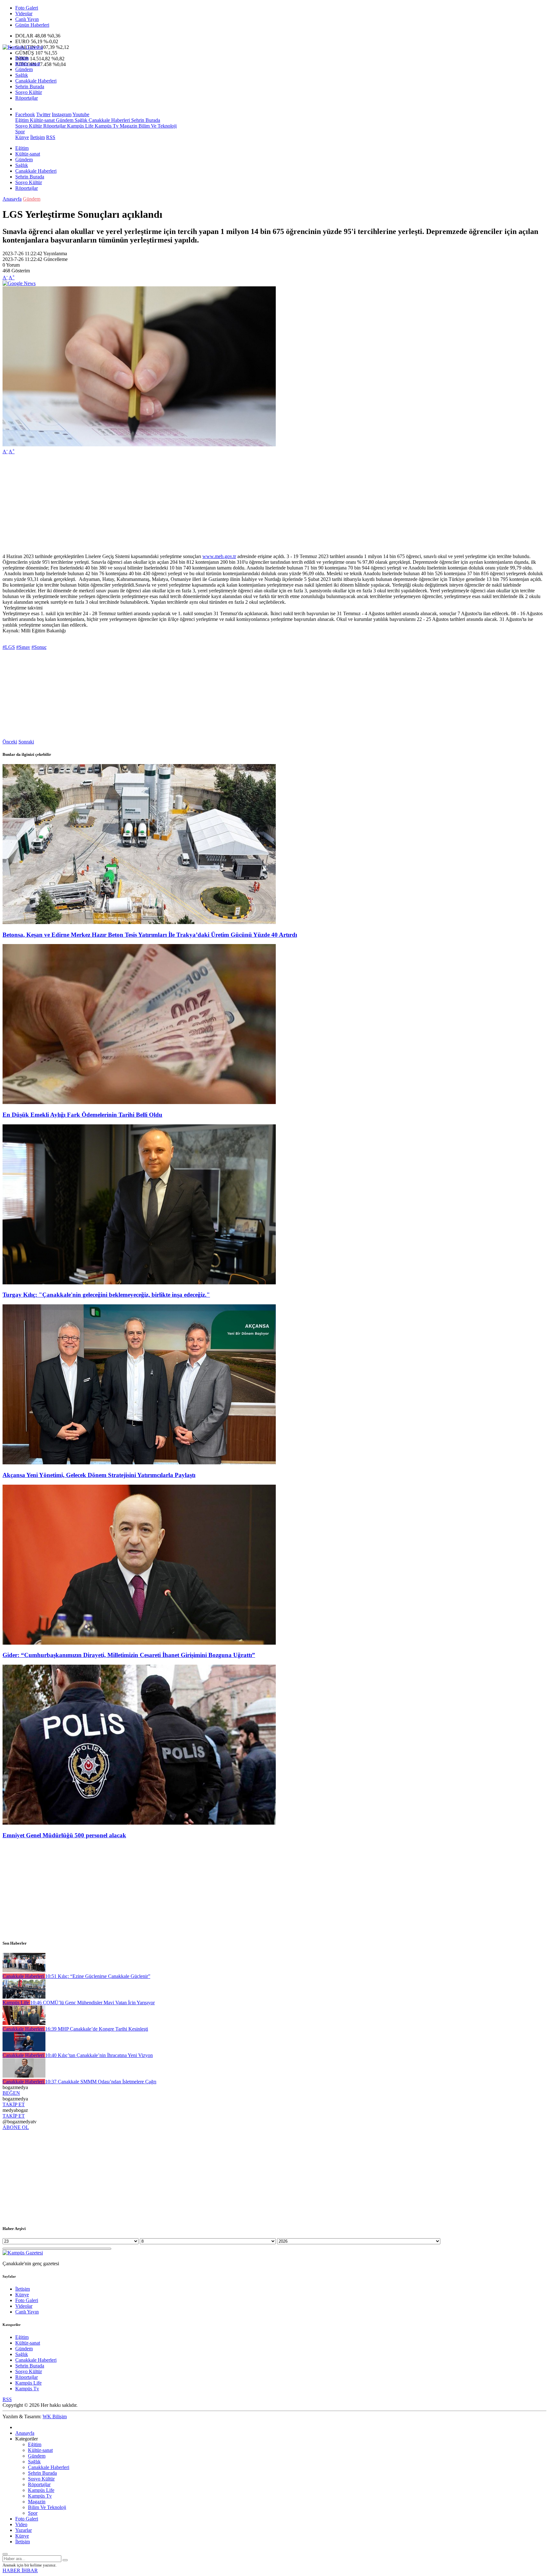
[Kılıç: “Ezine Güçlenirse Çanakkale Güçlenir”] (24, 1970)
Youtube (81, 114)
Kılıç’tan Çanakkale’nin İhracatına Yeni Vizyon (99, 2055)
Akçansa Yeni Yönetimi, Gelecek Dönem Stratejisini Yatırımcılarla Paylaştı (99, 1475)
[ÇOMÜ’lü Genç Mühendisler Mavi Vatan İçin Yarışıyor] (24, 1997)
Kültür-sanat (28, 64)
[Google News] (19, 283)
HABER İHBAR (20, 2570)
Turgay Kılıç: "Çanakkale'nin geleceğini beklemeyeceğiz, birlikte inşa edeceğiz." (106, 1295)
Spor (20, 132)
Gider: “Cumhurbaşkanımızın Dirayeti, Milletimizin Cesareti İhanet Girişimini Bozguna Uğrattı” (129, 1655)
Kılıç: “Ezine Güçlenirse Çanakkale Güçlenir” (98, 1976)
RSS (51, 137)
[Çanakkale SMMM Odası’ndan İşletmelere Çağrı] (24, 2076)
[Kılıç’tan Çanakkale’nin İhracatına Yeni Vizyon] (24, 2050)
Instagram (62, 114)
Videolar (24, 13)
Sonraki (26, 742)
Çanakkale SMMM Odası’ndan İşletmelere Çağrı (101, 2082)
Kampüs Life (80, 126)
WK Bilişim (55, 2416)
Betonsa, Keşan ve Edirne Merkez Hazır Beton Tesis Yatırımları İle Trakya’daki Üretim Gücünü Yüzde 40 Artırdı (150, 935)
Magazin (128, 126)
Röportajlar (27, 98)
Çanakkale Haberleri (36, 81)
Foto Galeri (27, 8)
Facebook (25, 114)
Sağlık (22, 75)
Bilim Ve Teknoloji (157, 126)
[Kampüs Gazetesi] (23, 47)
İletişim (37, 137)
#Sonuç (39, 647)
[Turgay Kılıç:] (139, 1283)
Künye (22, 137)
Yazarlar (24, 2530)
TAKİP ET (14, 2104)
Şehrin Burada (30, 87)
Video (21, 2524)
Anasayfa (12, 199)
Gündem (24, 69)
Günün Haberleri (32, 25)
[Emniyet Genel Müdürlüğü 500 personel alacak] (139, 1823)
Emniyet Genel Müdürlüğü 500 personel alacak (64, 1835)
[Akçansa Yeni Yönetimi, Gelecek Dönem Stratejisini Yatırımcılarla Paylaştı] (139, 1463)
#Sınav (23, 647)
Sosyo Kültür (29, 92)
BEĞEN (11, 2093)
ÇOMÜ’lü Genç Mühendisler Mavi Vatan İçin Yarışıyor (92, 2003)
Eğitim (22, 58)
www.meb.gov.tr (219, 556)
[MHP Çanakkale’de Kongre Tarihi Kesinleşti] (24, 2023)
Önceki (10, 742)
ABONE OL (16, 2127)
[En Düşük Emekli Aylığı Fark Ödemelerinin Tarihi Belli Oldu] (139, 1102)
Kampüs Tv (106, 126)
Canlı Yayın (27, 19)
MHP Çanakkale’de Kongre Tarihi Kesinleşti (97, 2029)
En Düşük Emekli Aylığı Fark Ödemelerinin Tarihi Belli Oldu (82, 1115)
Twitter (43, 114)
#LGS (9, 647)
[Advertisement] (193, 504)
